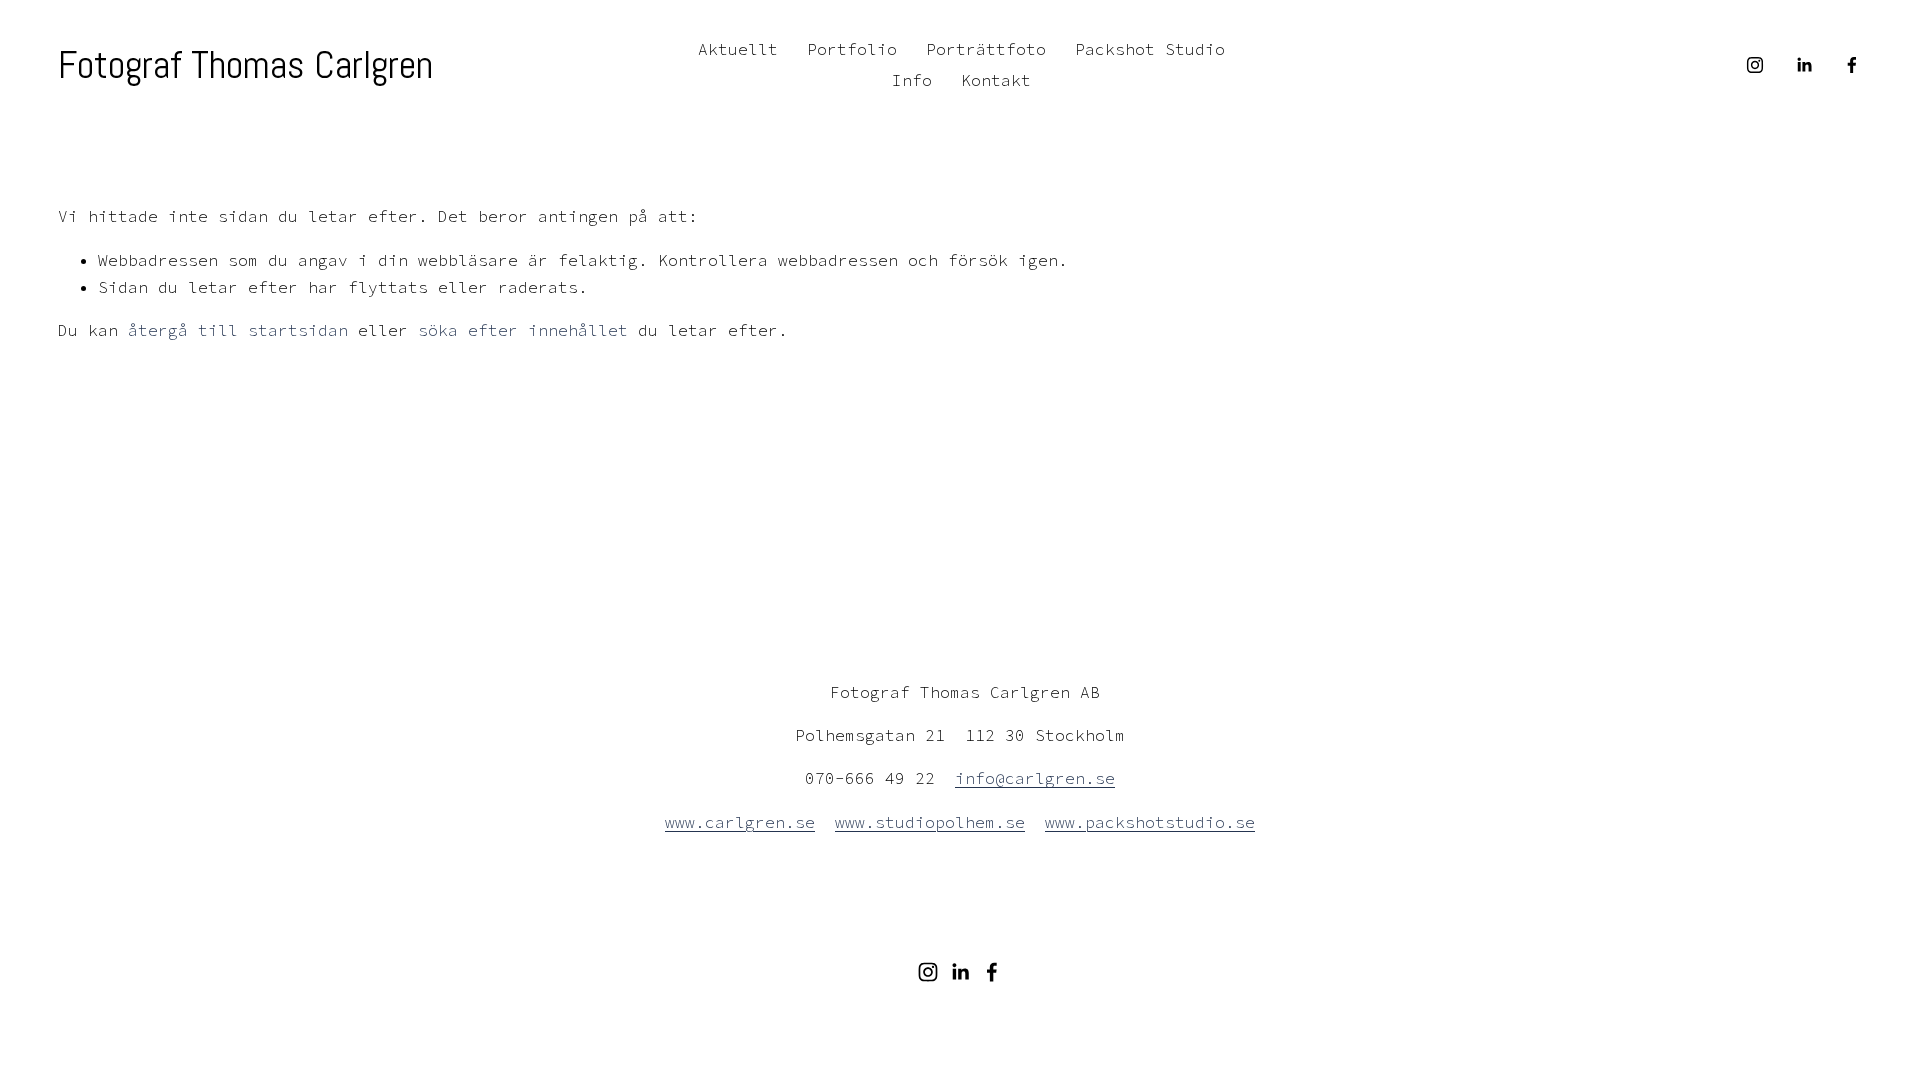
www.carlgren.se (740, 822)
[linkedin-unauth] (1804, 65)
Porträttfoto (986, 49)
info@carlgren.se (1035, 778)
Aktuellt (738, 49)
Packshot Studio (1150, 49)
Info (912, 80)
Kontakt (996, 80)
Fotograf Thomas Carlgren (245, 65)
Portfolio (852, 49)
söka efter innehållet (523, 330)
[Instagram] (1755, 65)
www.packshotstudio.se (1150, 822)
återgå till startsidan (238, 330)
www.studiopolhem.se (930, 822)
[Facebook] (1852, 65)
